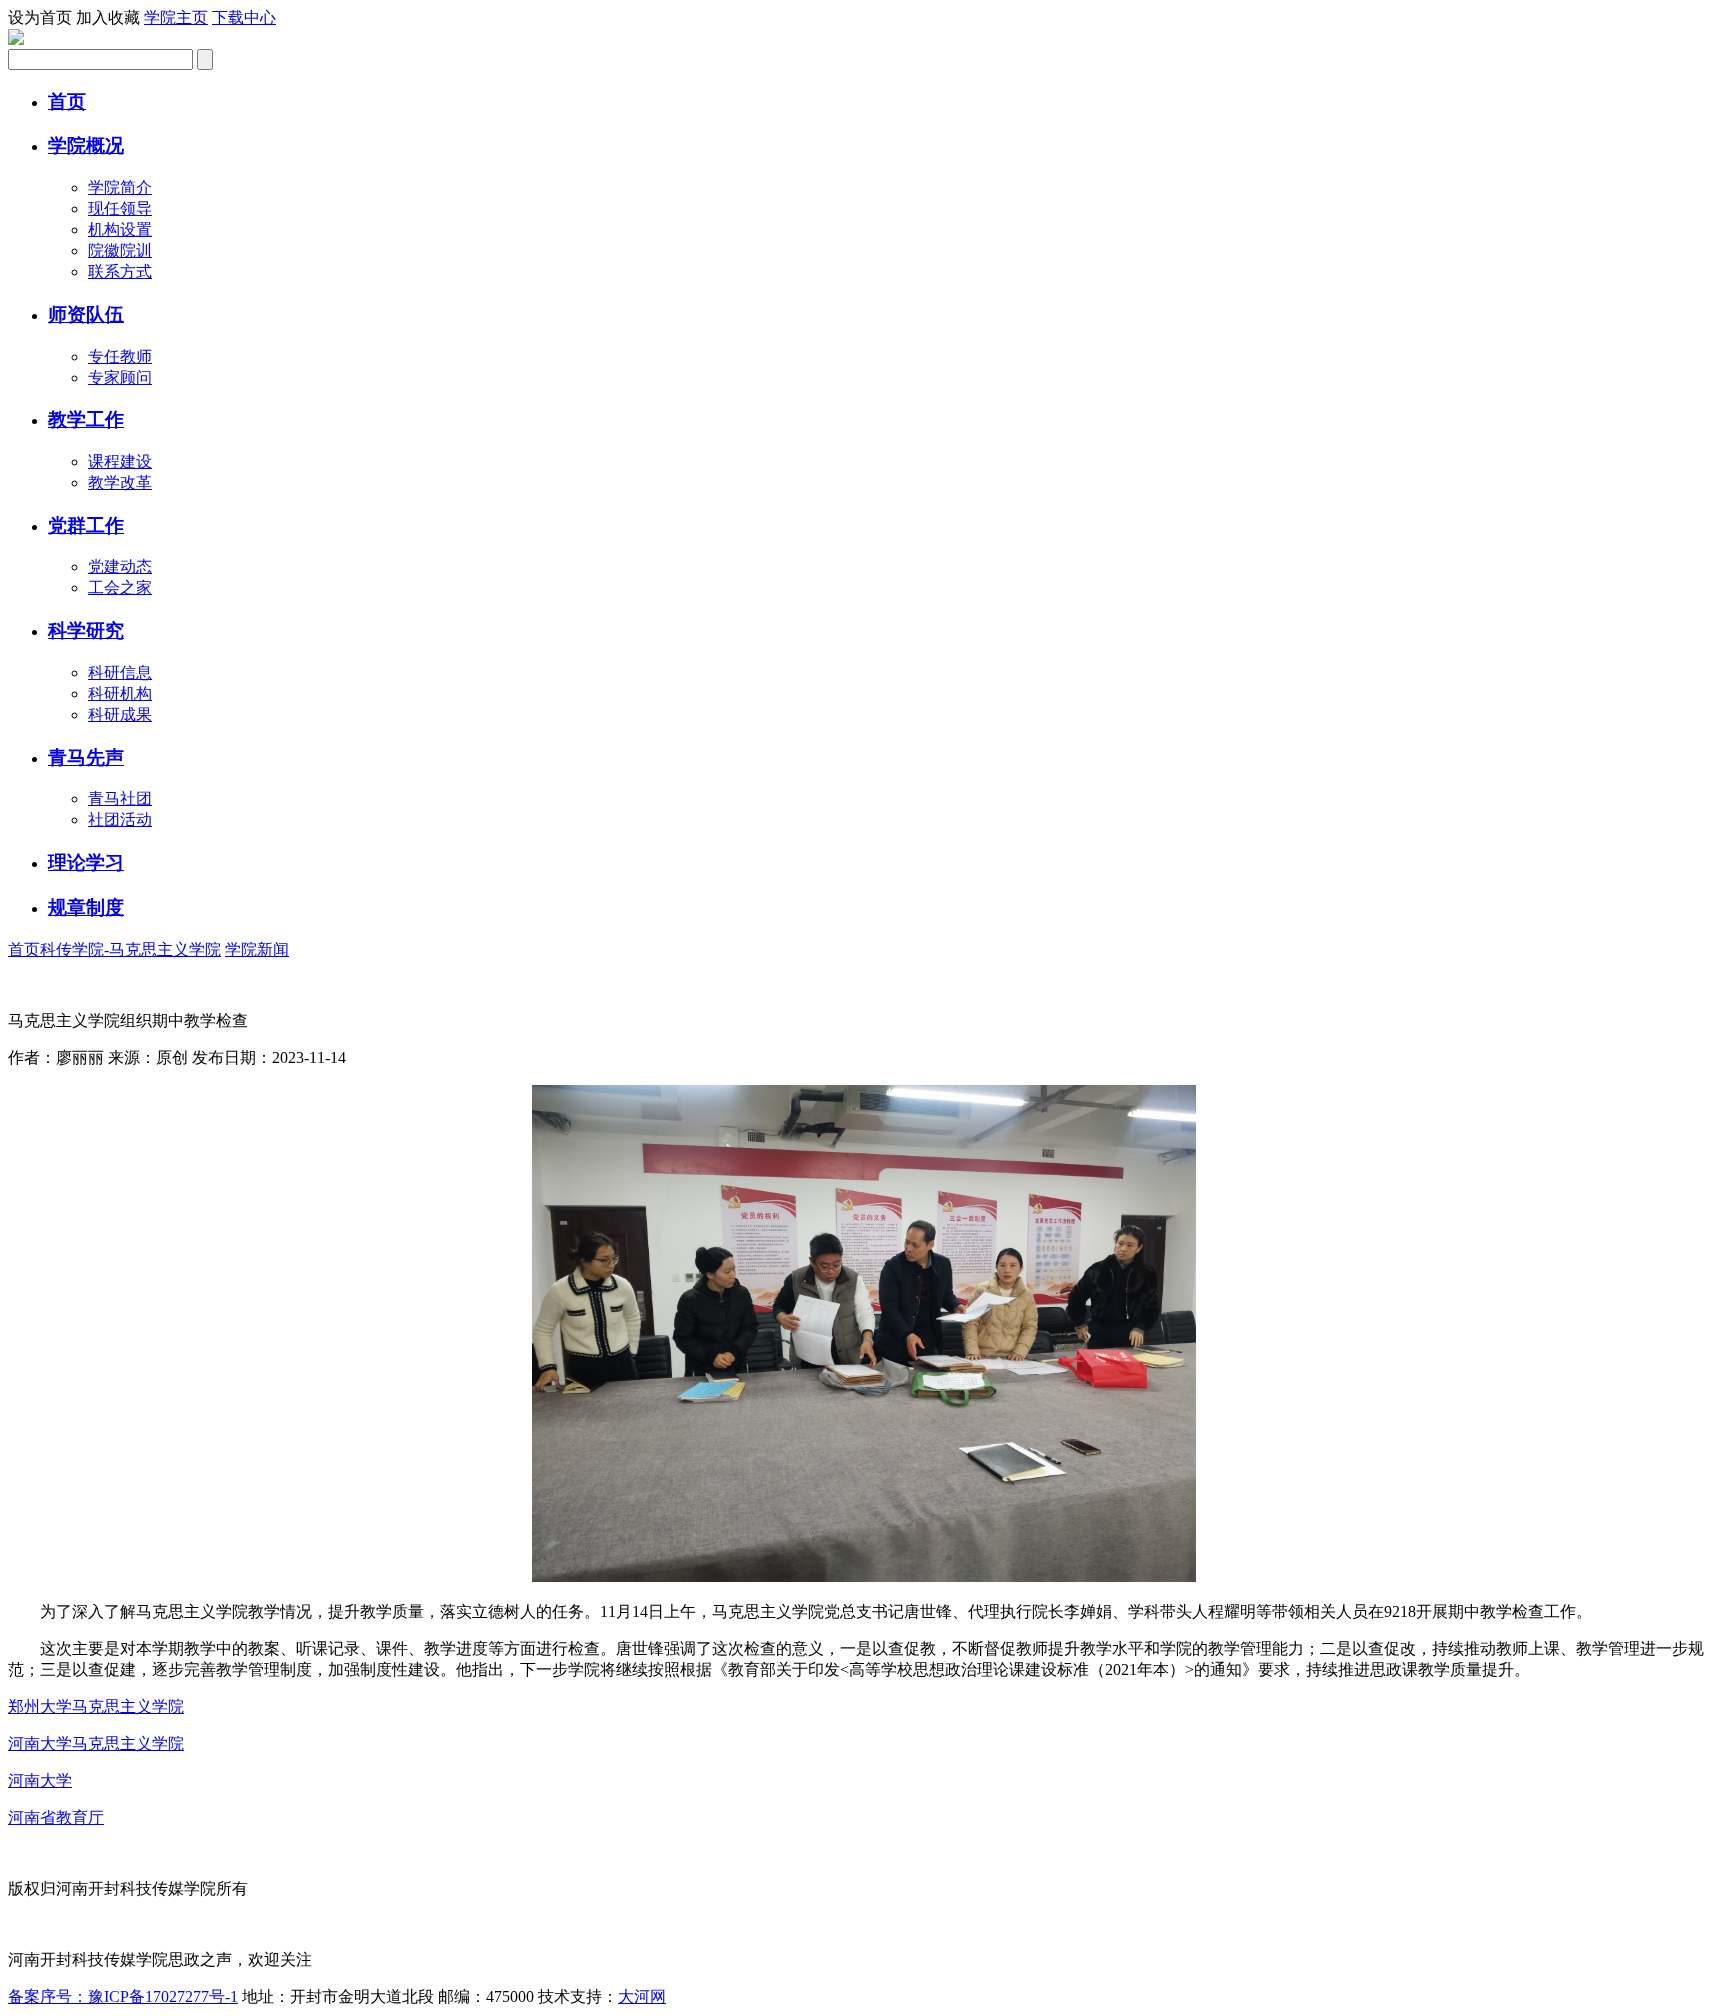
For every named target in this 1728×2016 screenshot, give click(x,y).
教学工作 (86, 419)
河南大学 (40, 1780)
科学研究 (86, 630)
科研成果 (120, 714)
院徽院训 (120, 250)
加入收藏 (108, 17)
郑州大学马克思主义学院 (96, 1706)
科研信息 (120, 672)
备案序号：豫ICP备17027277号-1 (123, 1996)
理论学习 (86, 862)
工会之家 (120, 587)
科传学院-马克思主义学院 (130, 949)
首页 (67, 101)
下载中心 (244, 17)
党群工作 (86, 525)
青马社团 (120, 798)
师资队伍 (86, 314)
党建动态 (120, 566)
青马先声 (86, 757)
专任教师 (120, 356)
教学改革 (120, 482)
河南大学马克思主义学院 (96, 1743)
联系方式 (120, 271)
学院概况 (86, 145)
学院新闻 (257, 949)
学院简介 (120, 187)
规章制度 (86, 907)
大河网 (642, 1996)
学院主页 (176, 17)
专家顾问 (120, 377)
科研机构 (120, 693)
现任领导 (120, 208)
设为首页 (40, 17)
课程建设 (120, 461)
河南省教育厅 (56, 1817)
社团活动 (120, 819)
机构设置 (120, 229)
